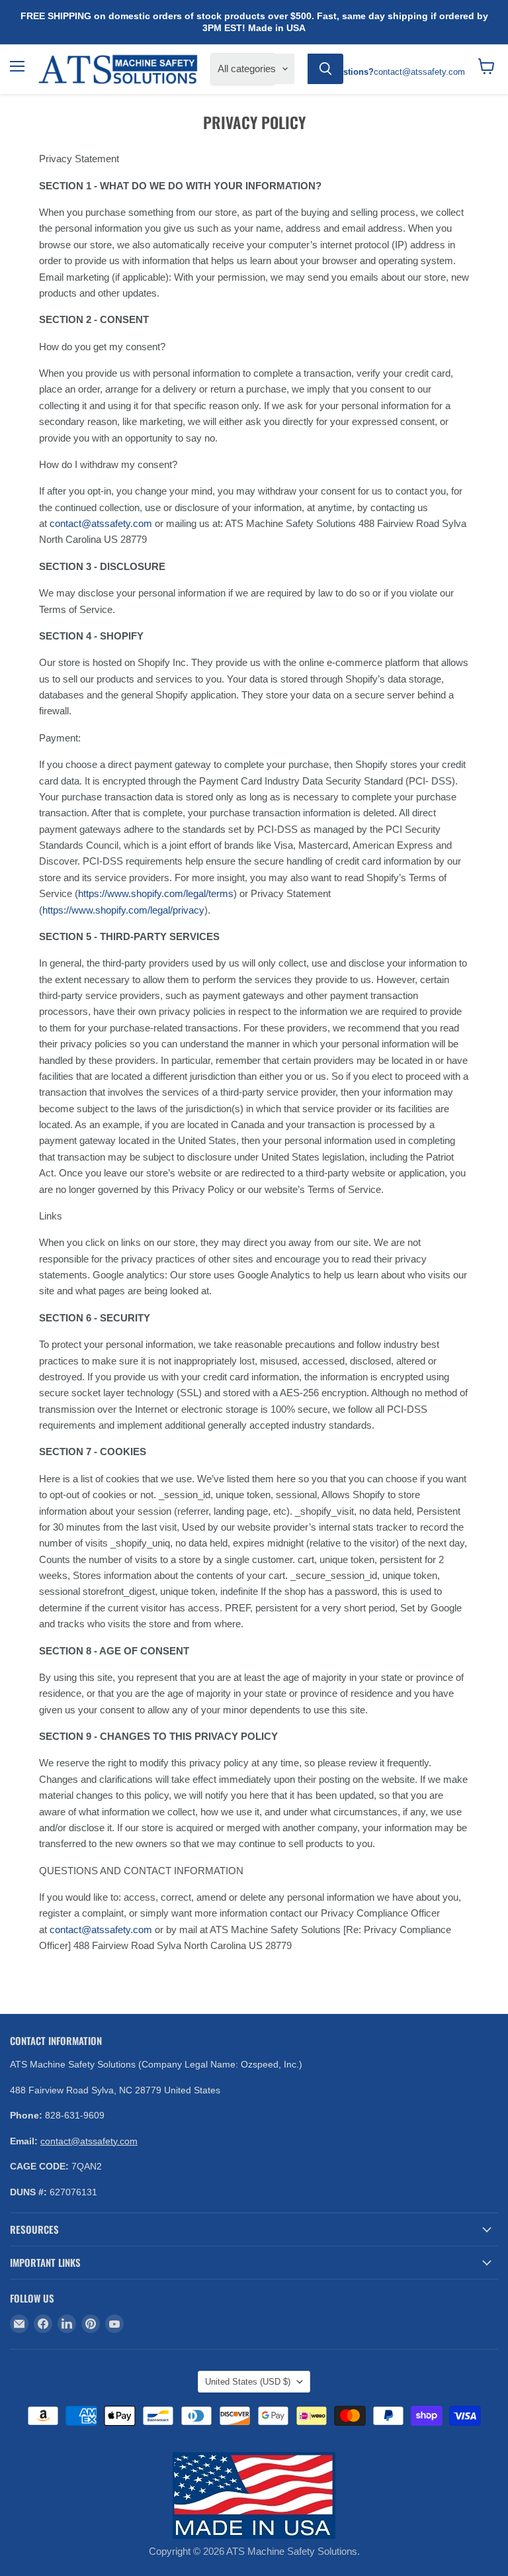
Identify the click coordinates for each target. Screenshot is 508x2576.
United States (248, 2382)
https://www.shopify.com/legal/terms (156, 893)
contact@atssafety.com (101, 523)
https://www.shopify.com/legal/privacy (123, 910)
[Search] (325, 69)
